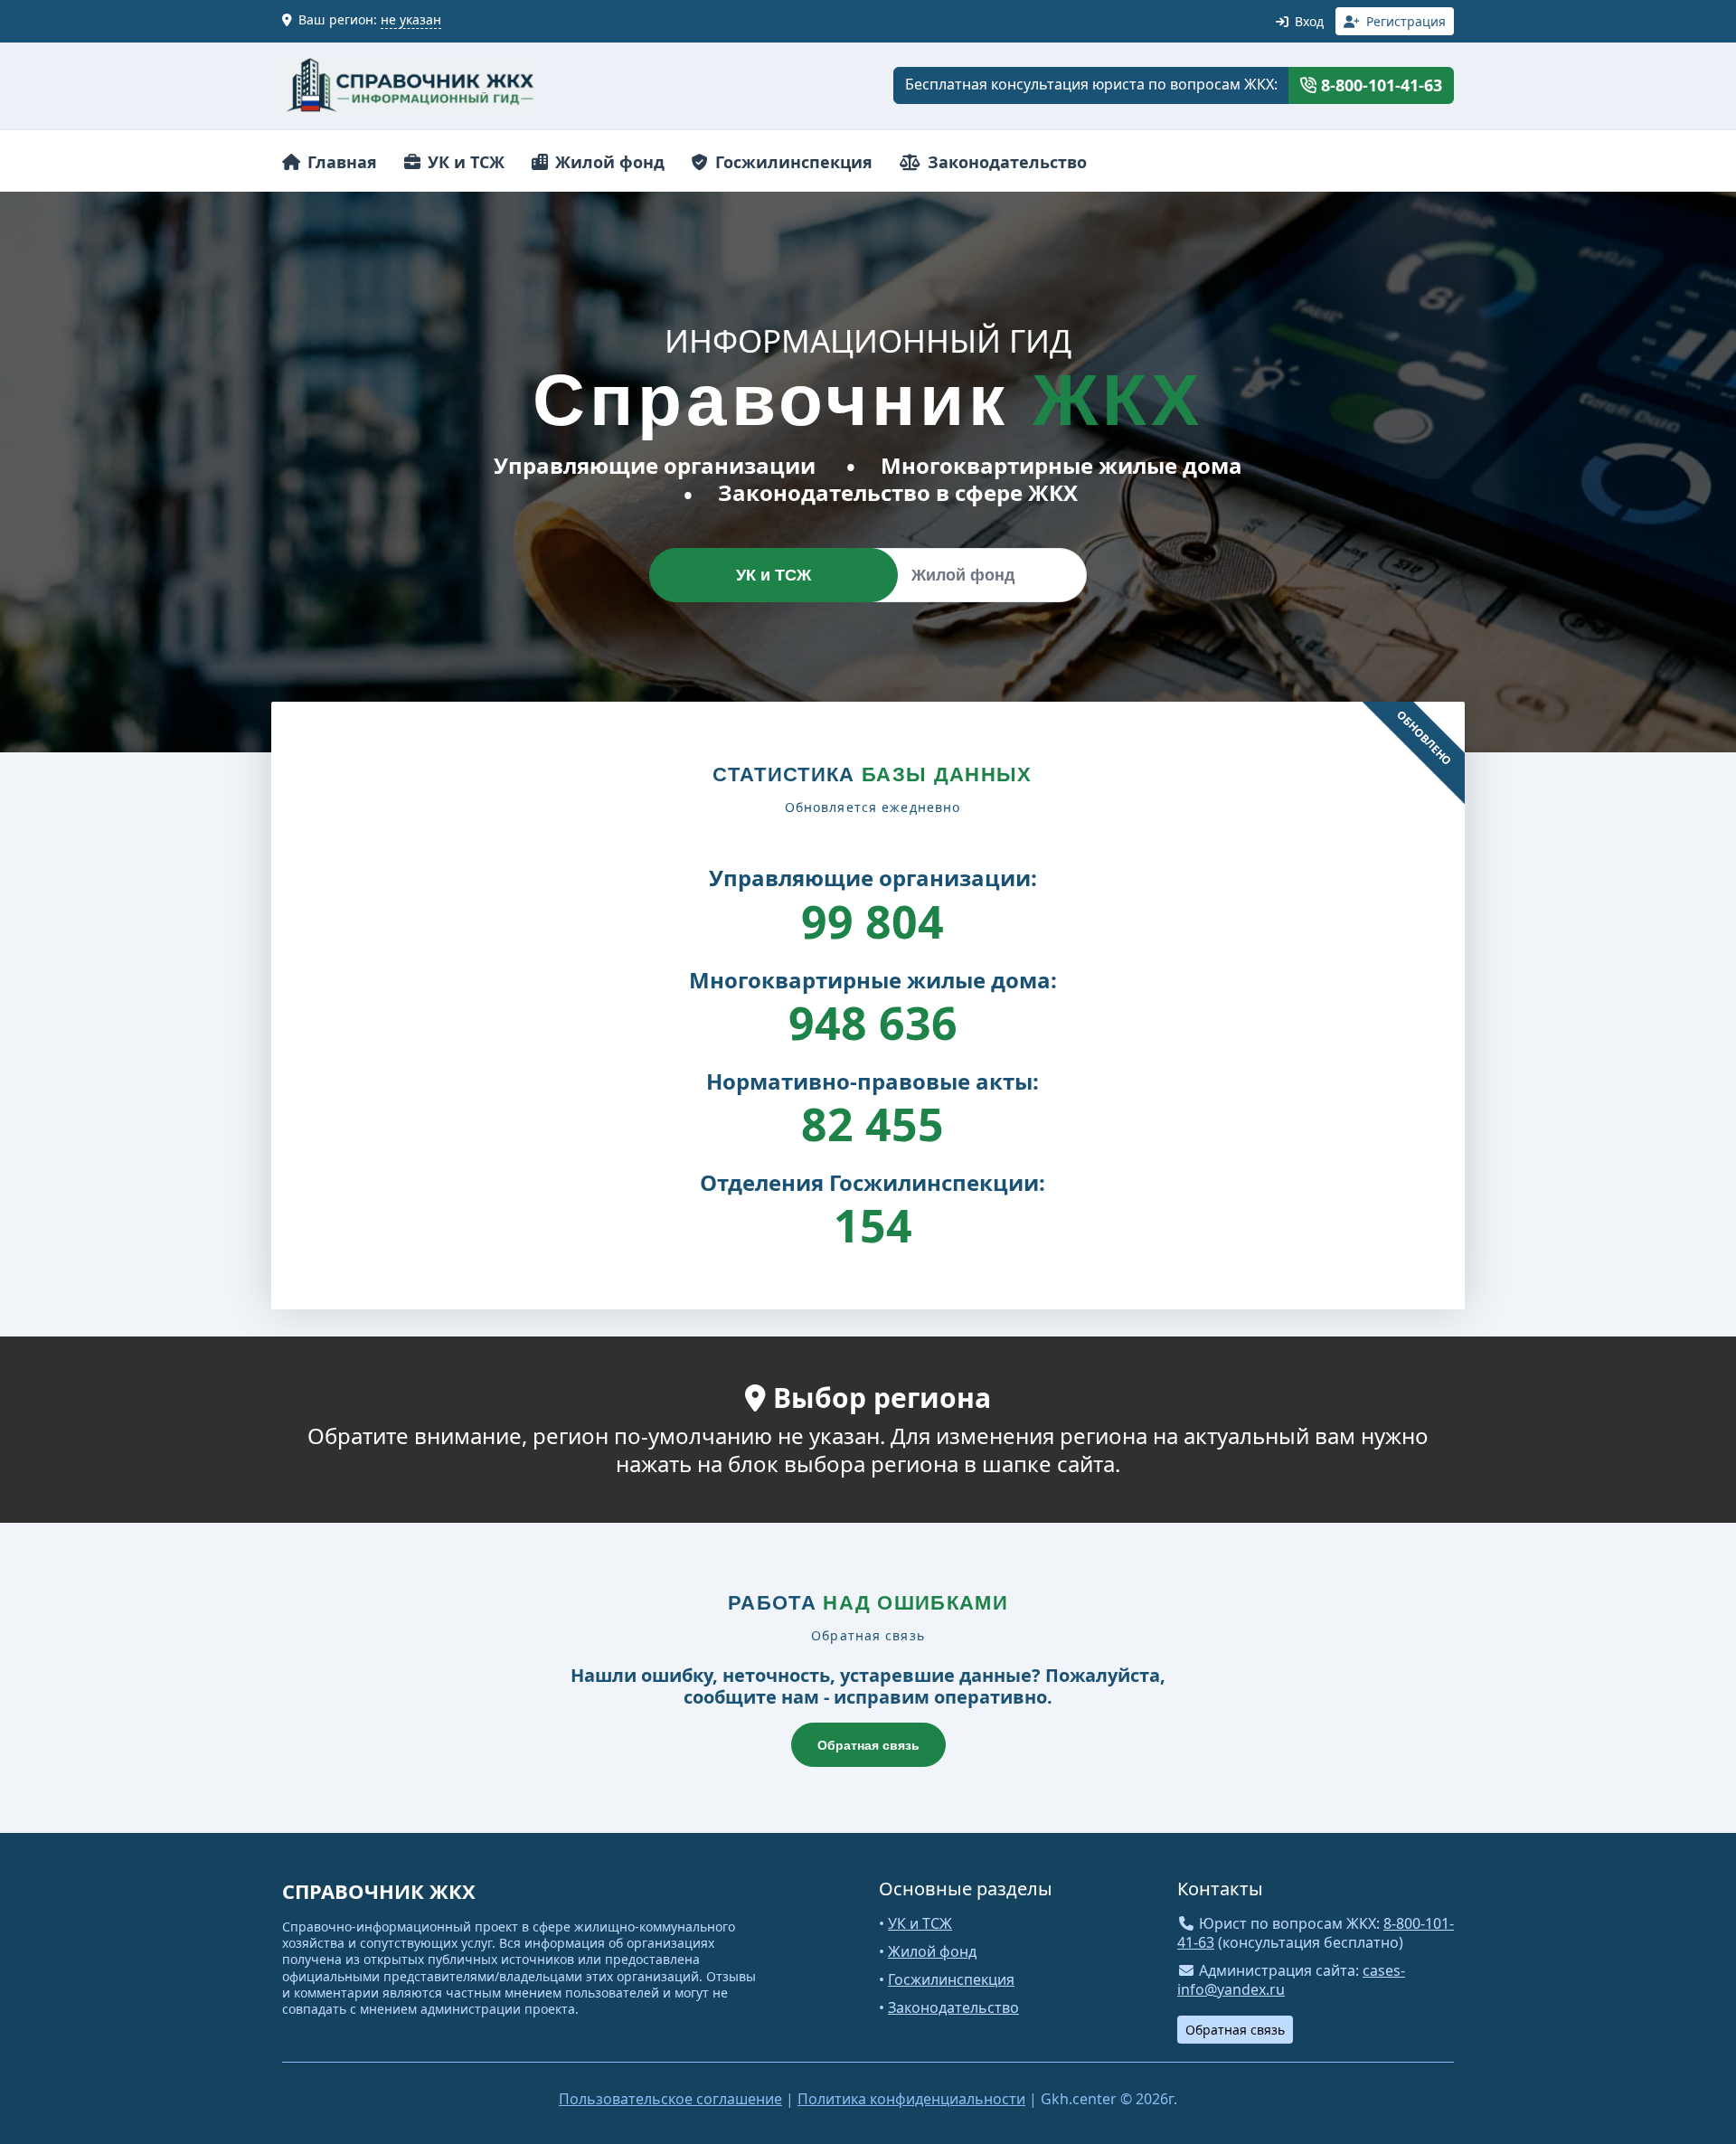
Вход (1307, 21)
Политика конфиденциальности (911, 2099)
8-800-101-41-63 (1379, 85)
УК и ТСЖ (464, 162)
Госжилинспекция (792, 162)
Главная (340, 162)
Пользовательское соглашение (670, 2099)
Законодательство (1005, 162)
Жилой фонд (608, 162)
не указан (411, 19)
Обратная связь (868, 1745)
